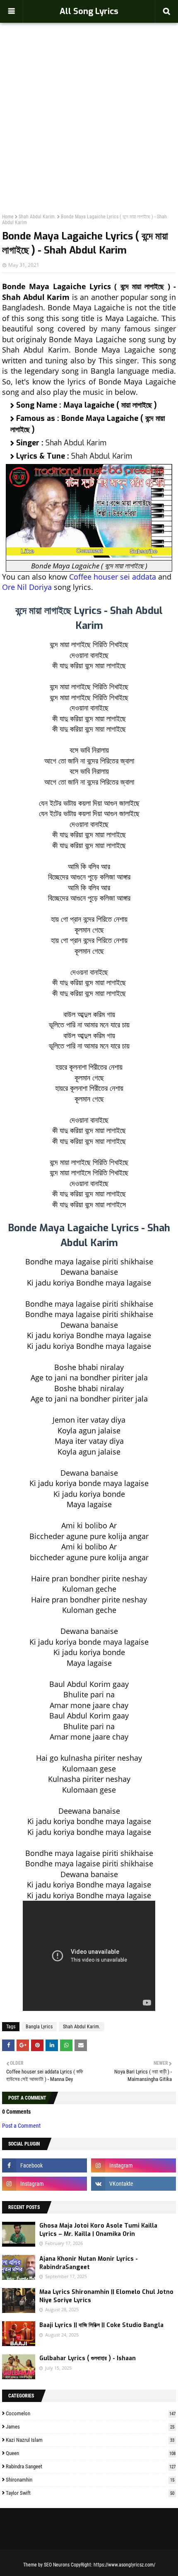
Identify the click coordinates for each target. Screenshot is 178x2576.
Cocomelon (91, 2413)
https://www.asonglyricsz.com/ (124, 2565)
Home (8, 217)
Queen (91, 2453)
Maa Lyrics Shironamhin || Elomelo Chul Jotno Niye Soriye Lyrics (106, 2296)
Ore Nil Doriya (27, 587)
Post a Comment (21, 2126)
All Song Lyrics (89, 11)
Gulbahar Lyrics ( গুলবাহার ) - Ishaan (88, 2358)
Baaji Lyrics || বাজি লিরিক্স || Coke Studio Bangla (101, 2325)
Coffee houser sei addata (113, 577)
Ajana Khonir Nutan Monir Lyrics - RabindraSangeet (89, 2263)
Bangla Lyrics (39, 2027)
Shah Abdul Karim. (37, 217)
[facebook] (44, 2165)
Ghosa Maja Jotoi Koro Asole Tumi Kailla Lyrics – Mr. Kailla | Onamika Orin (98, 2230)
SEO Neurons (57, 2565)
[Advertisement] (89, 100)
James (90, 2427)
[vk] (133, 2184)
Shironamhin (90, 2480)
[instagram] (133, 2165)
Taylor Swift (90, 2493)
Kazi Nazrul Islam (90, 2440)
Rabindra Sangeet (91, 2466)
